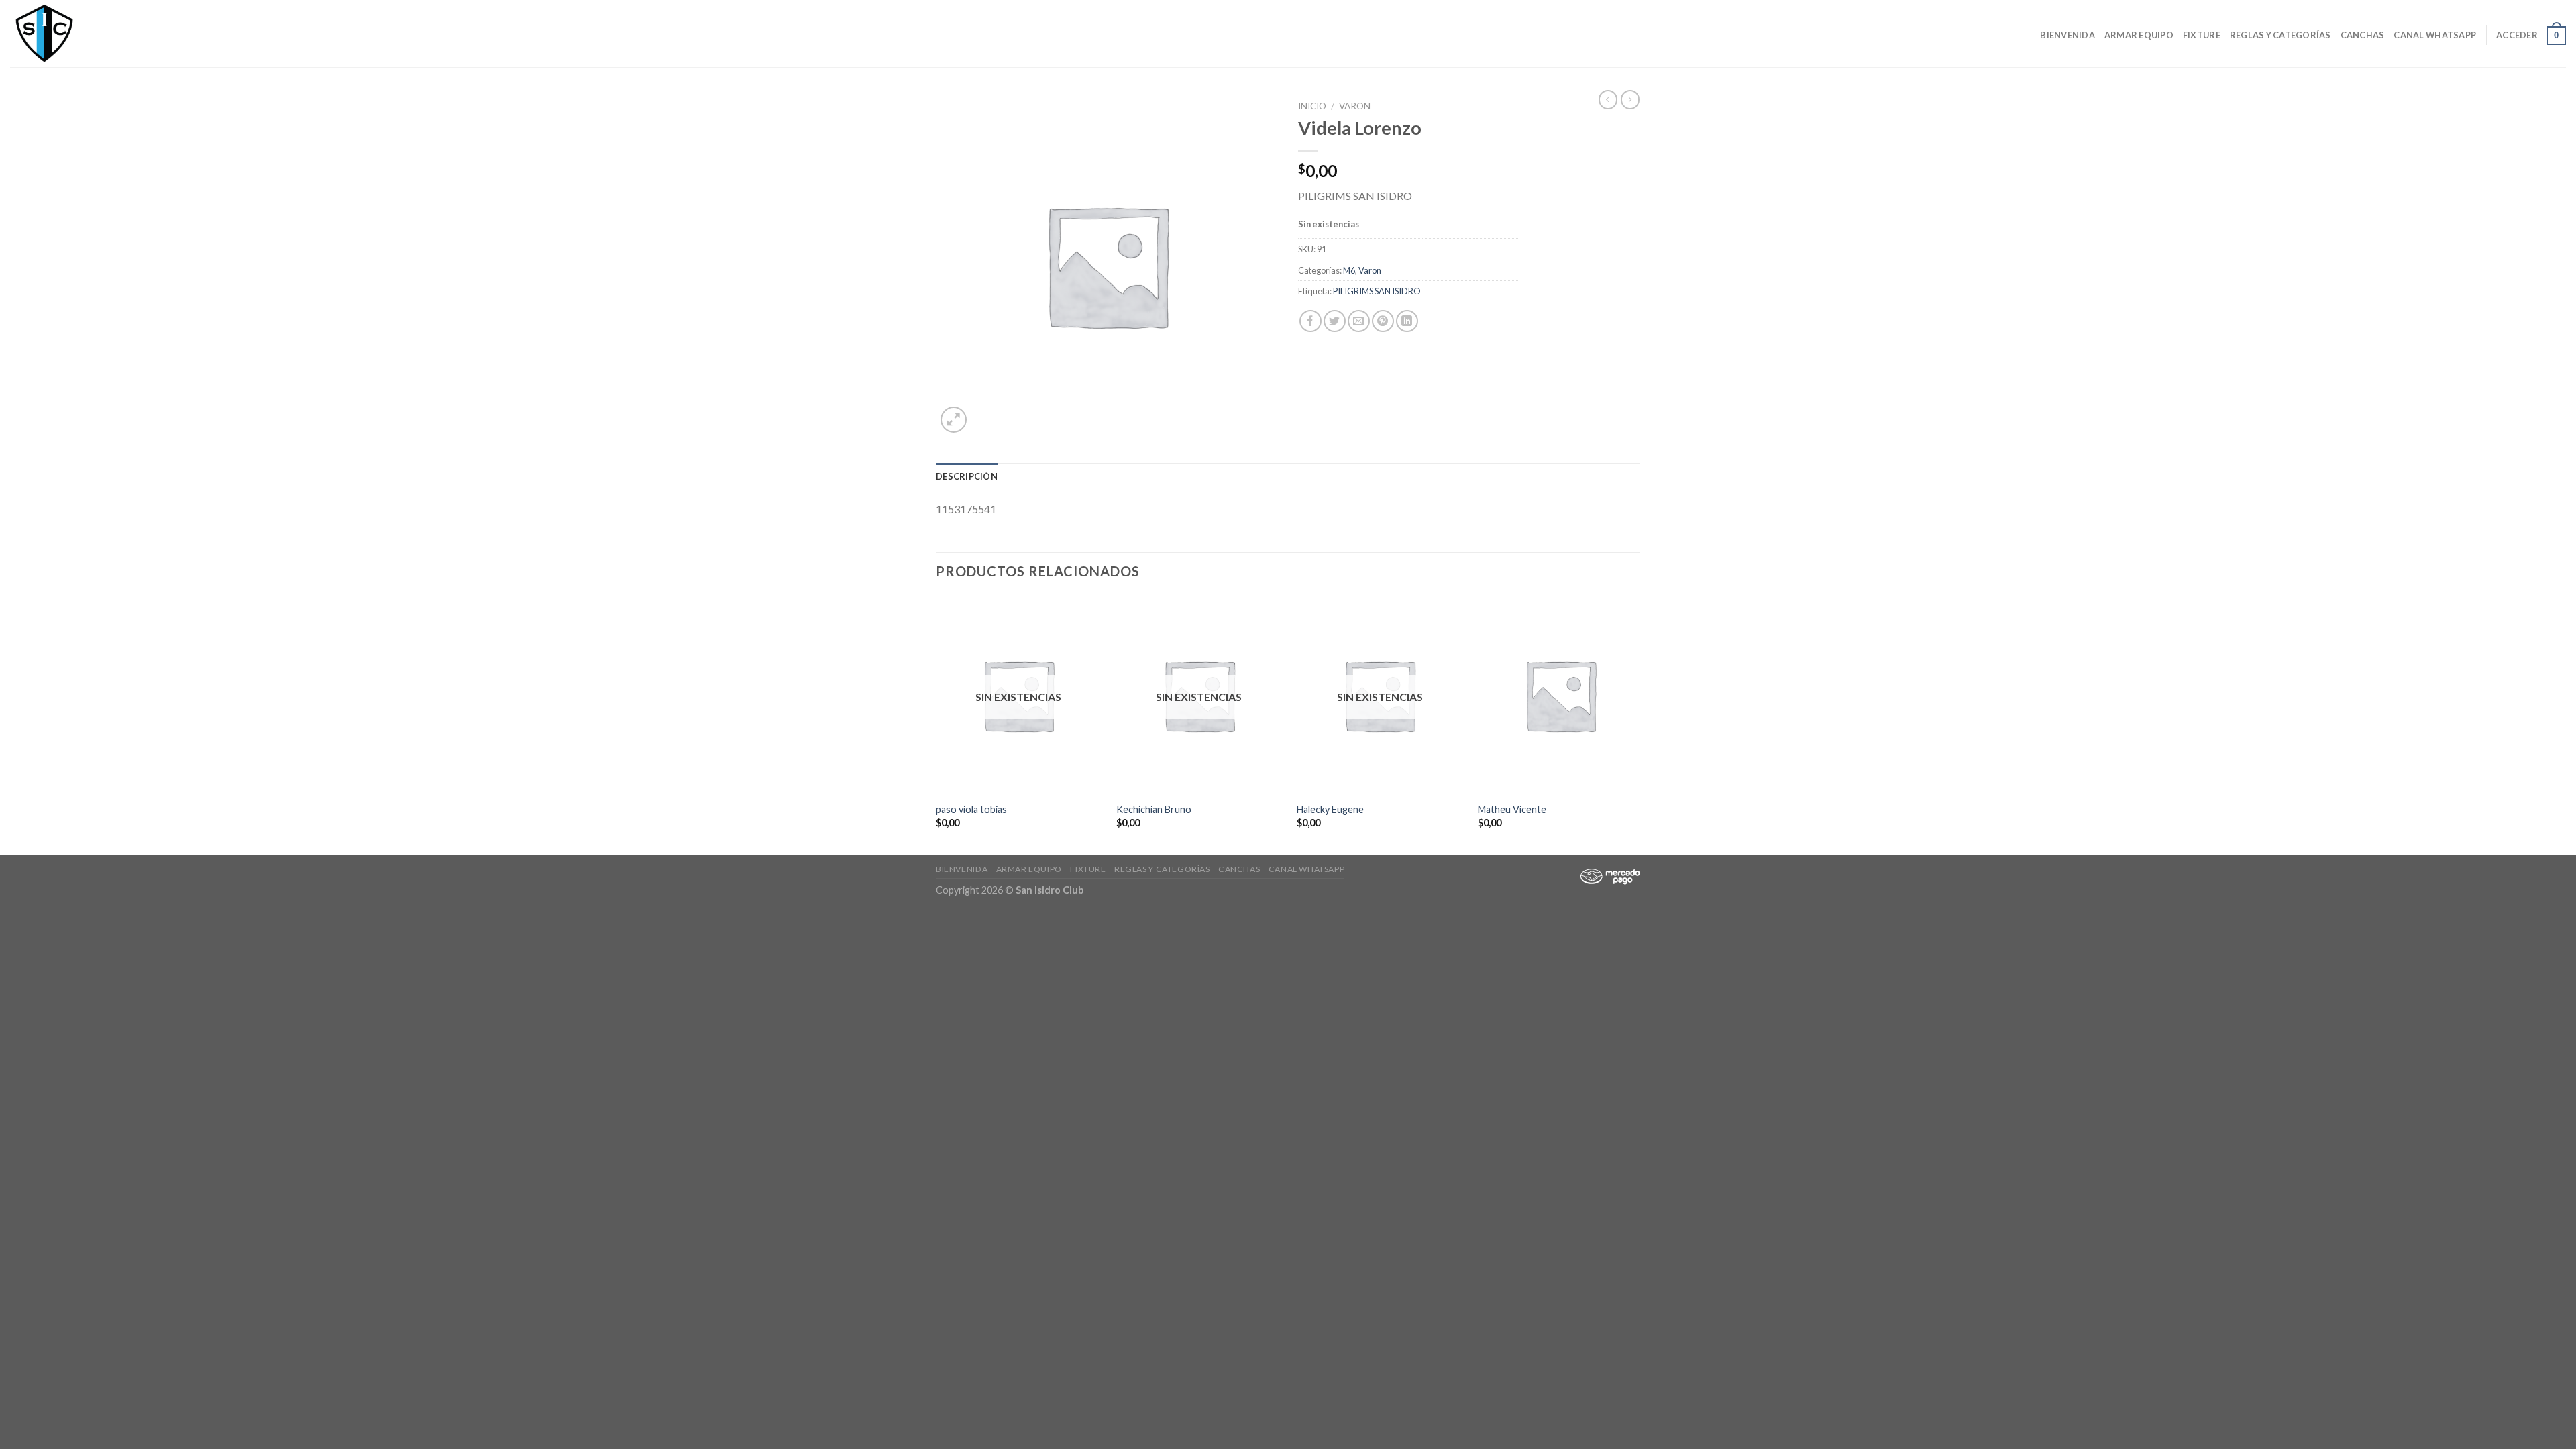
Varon (1355, 106)
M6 (1349, 270)
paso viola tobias (971, 809)
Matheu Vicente (1512, 809)
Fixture (2202, 35)
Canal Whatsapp (2435, 35)
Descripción (967, 476)
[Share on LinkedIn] (1407, 321)
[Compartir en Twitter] (1335, 321)
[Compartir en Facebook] (1310, 321)
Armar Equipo (2139, 35)
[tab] (967, 476)
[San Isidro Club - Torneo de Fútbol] (77, 34)
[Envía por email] (1359, 321)
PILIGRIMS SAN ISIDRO (1377, 291)
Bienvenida (2068, 35)
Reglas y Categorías (2280, 35)
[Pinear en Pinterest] (1383, 321)
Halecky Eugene (1330, 809)
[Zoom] (954, 420)
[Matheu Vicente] (1561, 695)
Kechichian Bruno (1154, 809)
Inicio (1312, 106)
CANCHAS (2363, 35)
